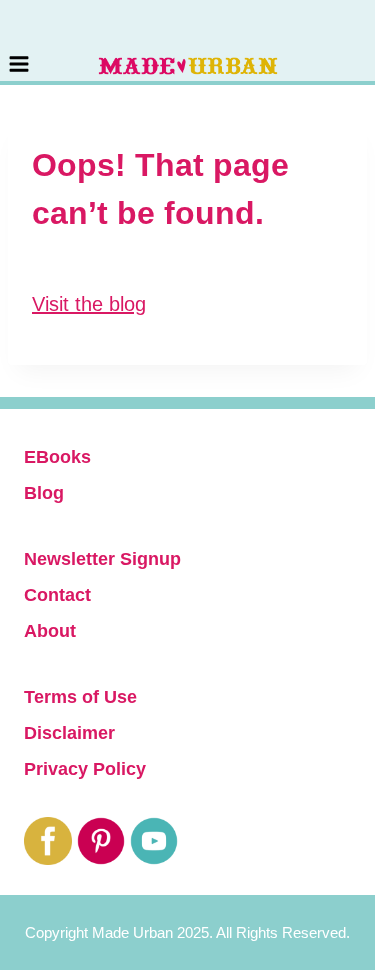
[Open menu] (19, 40)
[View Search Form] (366, 41)
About (50, 631)
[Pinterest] (101, 841)
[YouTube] (154, 841)
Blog (44, 493)
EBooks (57, 457)
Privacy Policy (85, 769)
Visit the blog (89, 304)
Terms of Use (80, 697)
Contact (57, 595)
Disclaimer (69, 733)
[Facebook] (48, 841)
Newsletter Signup (102, 559)
